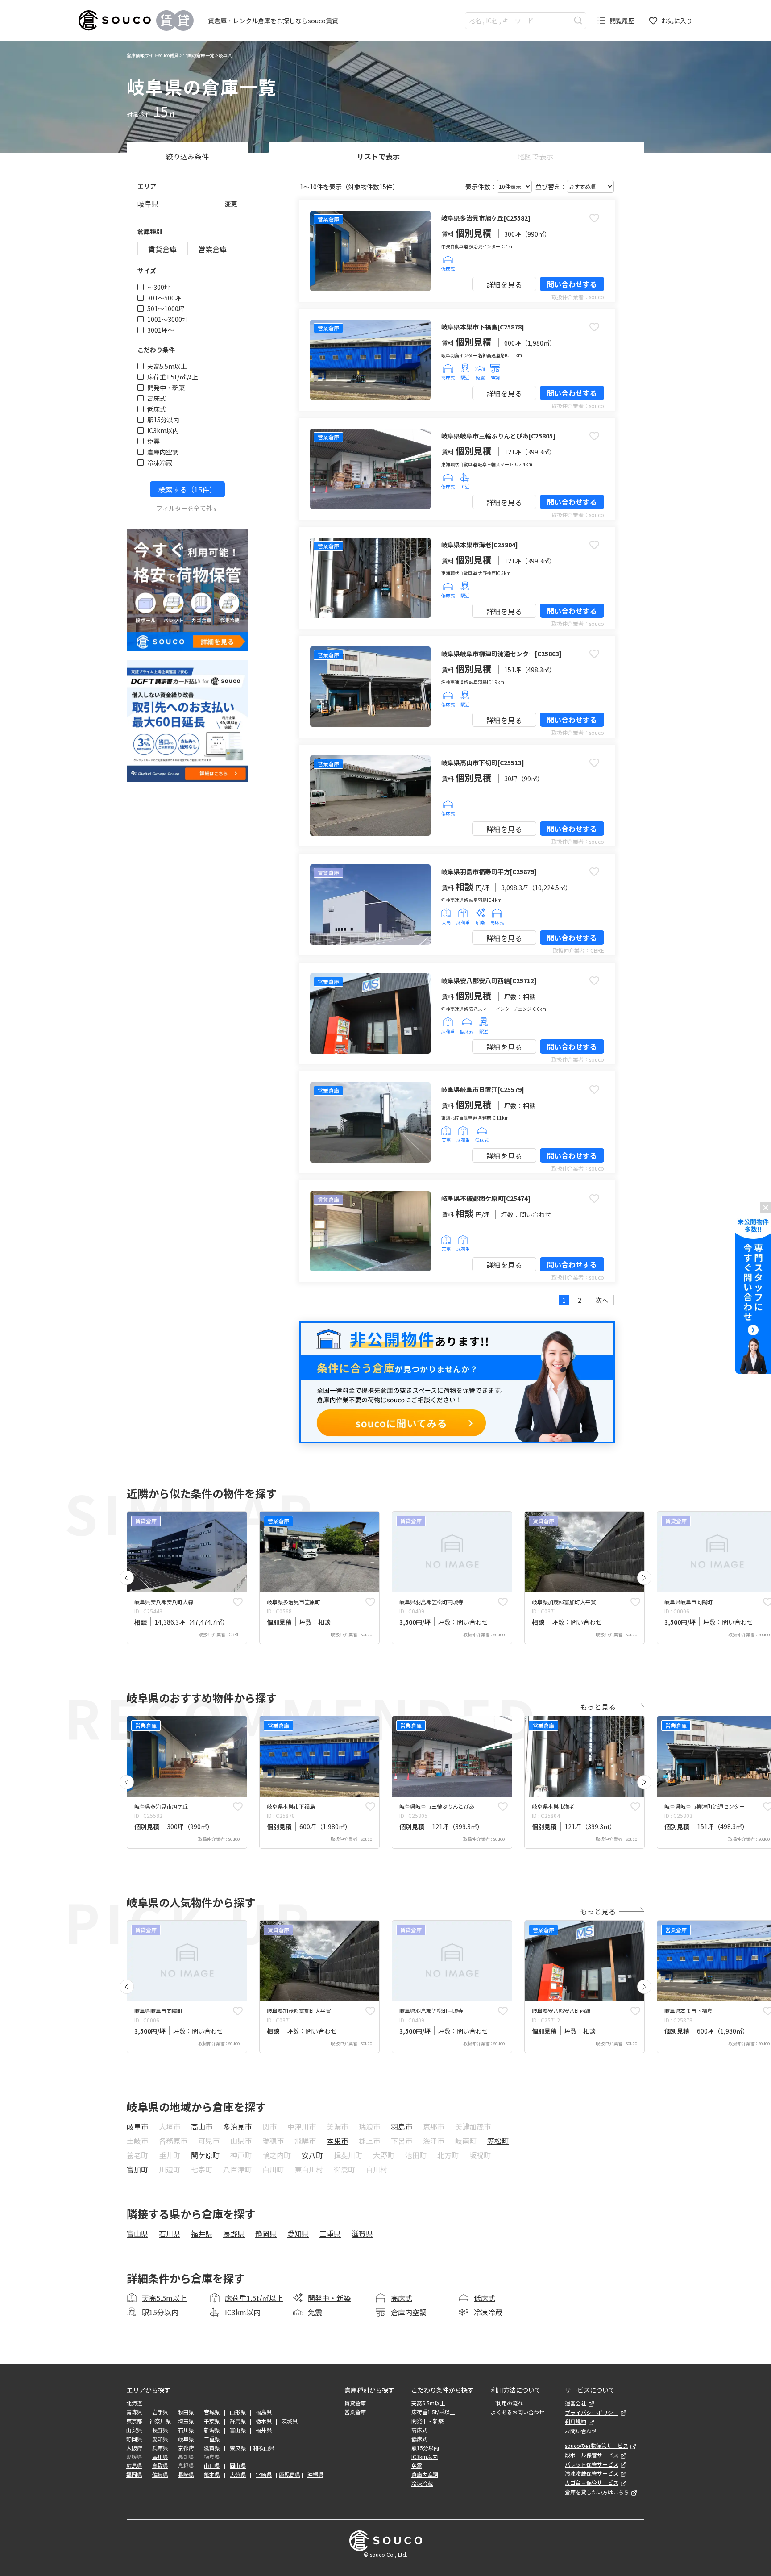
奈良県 (238, 2448)
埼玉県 (186, 2421)
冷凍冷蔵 (160, 463)
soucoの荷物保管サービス (597, 2446)
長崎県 (186, 2475)
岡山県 (238, 2466)
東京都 (134, 2421)
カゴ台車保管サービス (592, 2483)
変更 (231, 204)
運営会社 (576, 2403)
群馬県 (238, 2421)
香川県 (160, 2457)
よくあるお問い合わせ (518, 2412)
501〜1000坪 (166, 308)
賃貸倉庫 (162, 249)
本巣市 (337, 2141)
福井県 (202, 2234)
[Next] (644, 1578)
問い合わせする (572, 284)
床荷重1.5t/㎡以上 (173, 377)
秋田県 (186, 2412)
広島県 (134, 2466)
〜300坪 (159, 287)
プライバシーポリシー (592, 2413)
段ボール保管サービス (592, 2455)
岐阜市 (137, 2126)
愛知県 (298, 2234)
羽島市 (402, 2126)
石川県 (170, 2234)
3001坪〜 (161, 330)
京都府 (186, 2448)
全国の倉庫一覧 (199, 55)
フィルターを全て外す (187, 508)
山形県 (238, 2412)
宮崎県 (264, 2475)
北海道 (134, 2403)
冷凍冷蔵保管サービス (592, 2473)
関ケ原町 (205, 2155)
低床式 (157, 409)
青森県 (134, 2412)
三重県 (330, 2234)
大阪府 (134, 2448)
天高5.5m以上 (167, 366)
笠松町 (498, 2141)
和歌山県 (264, 2448)
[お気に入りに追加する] (594, 218)
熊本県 (212, 2475)
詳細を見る (504, 284)
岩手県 (160, 2412)
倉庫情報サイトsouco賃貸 (153, 55)
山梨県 (134, 2430)
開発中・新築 (166, 388)
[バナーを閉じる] (766, 1208)
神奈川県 (160, 2421)
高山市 (202, 2126)
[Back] (127, 1578)
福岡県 (134, 2475)
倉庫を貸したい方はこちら (597, 2492)
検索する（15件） (187, 489)
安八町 (312, 2155)
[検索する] (578, 20)
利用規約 (576, 2422)
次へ (602, 1300)
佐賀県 (160, 2475)
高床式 (157, 398)
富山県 (137, 2234)
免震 (153, 441)
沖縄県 (315, 2475)
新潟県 (212, 2430)
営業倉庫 (212, 249)
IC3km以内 (163, 430)
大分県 (238, 2475)
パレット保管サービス (592, 2464)
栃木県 (264, 2421)
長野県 (234, 2234)
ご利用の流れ (507, 2403)
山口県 (212, 2466)
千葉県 (212, 2421)
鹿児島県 (290, 2475)
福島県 (264, 2412)
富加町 (137, 2169)
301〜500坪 (164, 298)
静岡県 (266, 2234)
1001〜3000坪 (168, 319)
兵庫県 (160, 2448)
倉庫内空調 (163, 452)
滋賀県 (362, 2234)
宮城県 (212, 2412)
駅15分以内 (163, 420)
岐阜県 (186, 2439)
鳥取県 (160, 2466)
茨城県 (290, 2421)
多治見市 (237, 2126)
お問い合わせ (581, 2431)
